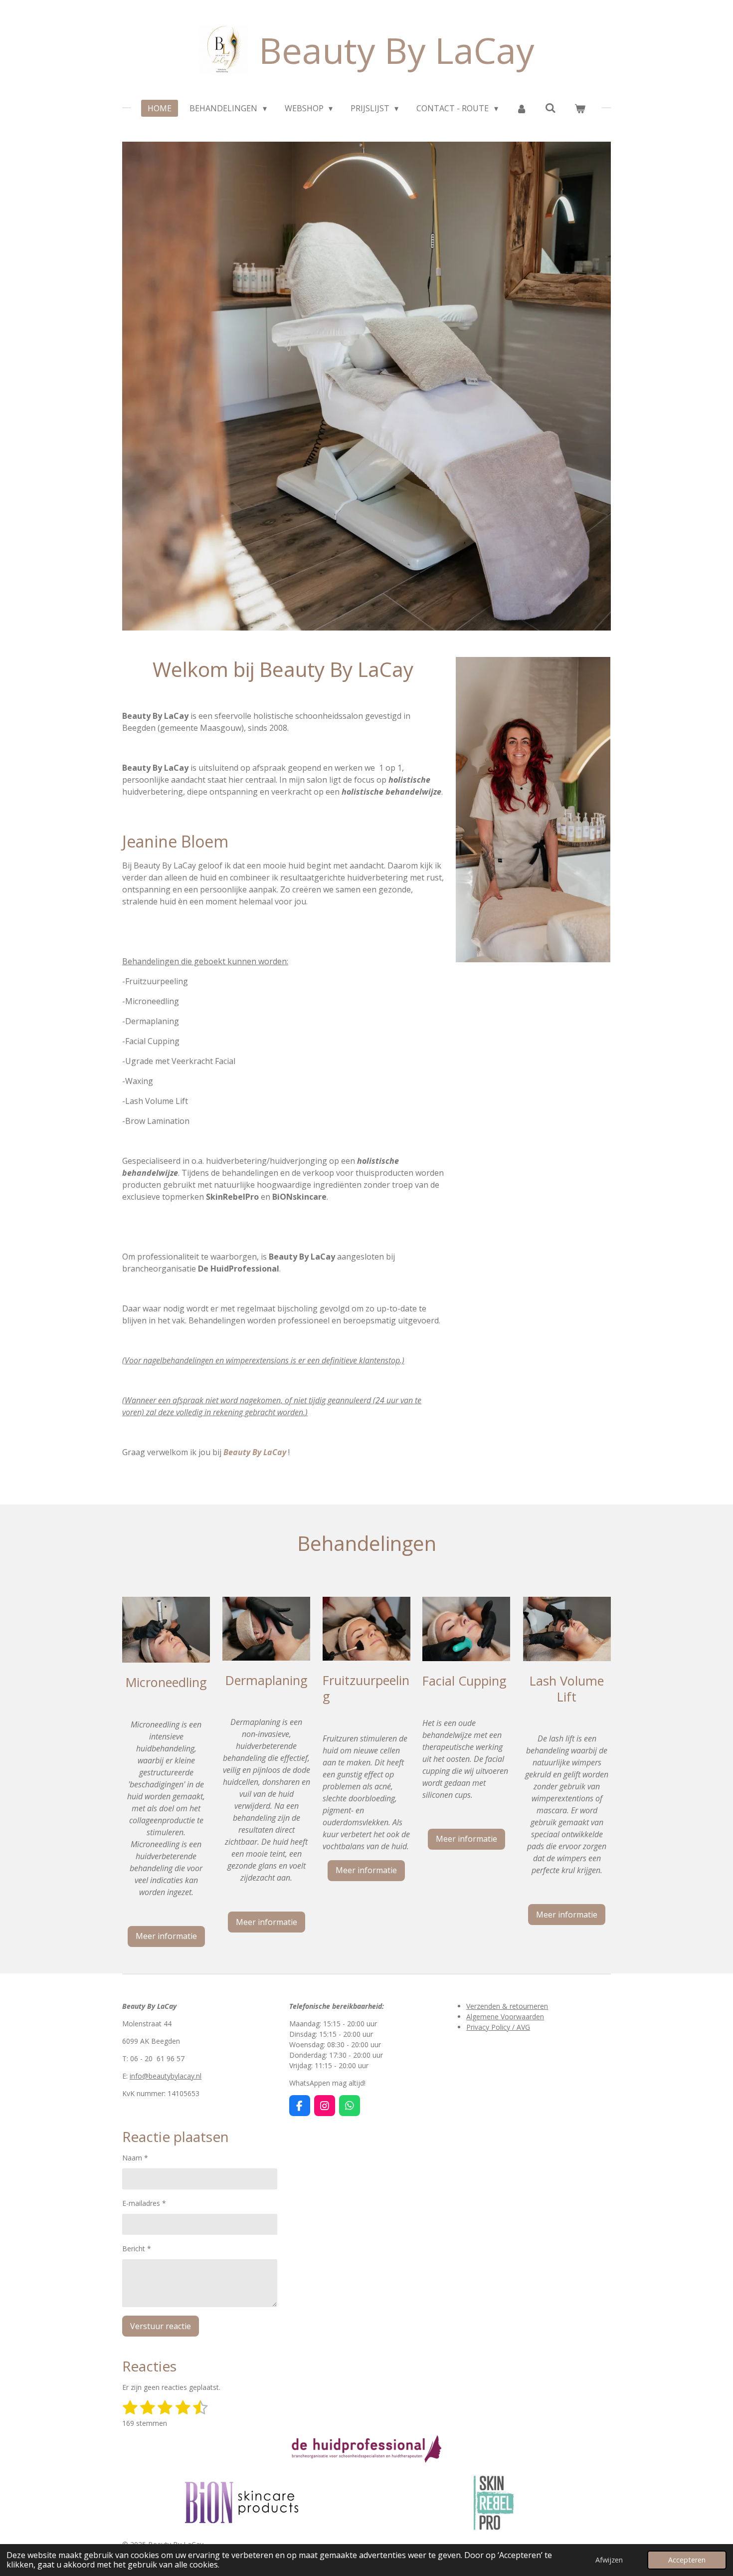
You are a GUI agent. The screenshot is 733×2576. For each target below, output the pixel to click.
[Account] (522, 108)
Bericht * (137, 2249)
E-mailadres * (144, 2203)
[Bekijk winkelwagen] (579, 108)
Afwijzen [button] (609, 2560)
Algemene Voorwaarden (505, 2017)
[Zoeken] (550, 108)
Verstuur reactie (161, 2326)
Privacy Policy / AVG (498, 2027)
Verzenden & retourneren (507, 2006)
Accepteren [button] (687, 2560)
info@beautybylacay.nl (166, 2076)
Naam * (135, 2158)
